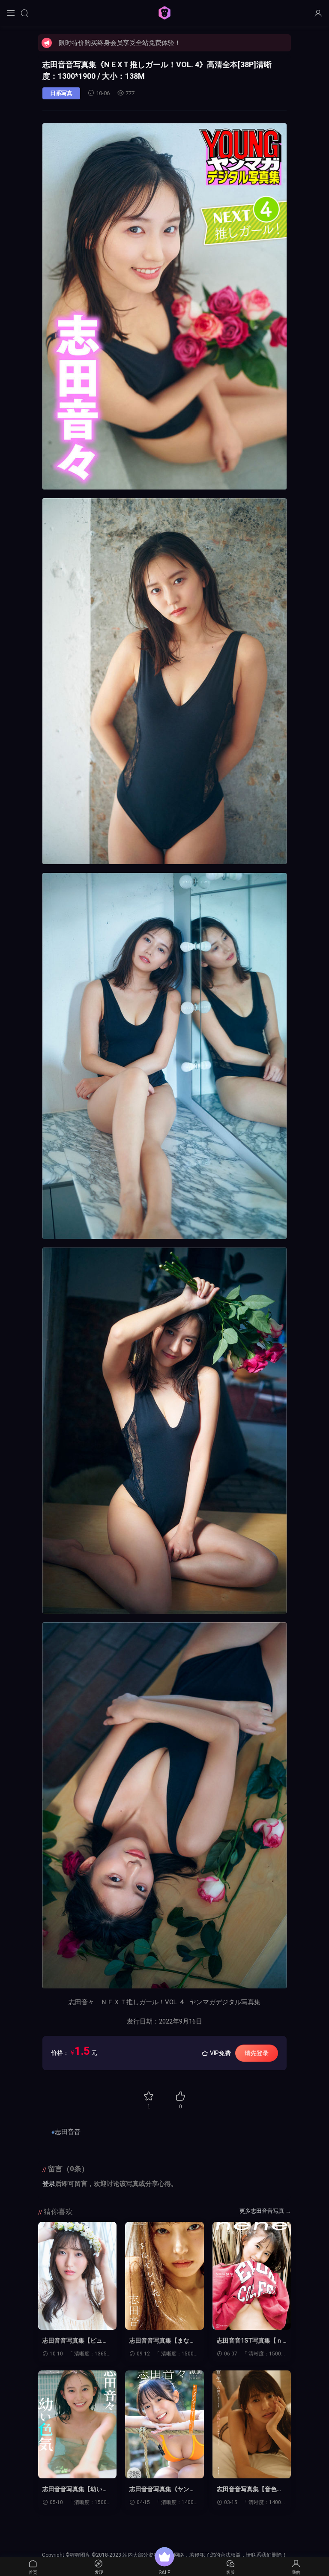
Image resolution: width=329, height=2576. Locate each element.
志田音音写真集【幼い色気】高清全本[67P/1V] (75, 2489)
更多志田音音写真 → (265, 2211)
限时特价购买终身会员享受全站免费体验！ (120, 43)
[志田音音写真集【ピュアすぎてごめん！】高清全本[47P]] (77, 2276)
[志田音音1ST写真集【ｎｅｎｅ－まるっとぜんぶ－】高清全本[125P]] (252, 2276)
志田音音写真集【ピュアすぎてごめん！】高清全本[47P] (75, 2341)
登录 (49, 2184)
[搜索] (24, 13)
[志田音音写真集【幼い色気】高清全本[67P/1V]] (77, 2424)
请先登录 (257, 2053)
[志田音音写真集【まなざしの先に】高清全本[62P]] (164, 2276)
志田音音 (68, 2132)
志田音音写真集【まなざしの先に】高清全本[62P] (163, 2341)
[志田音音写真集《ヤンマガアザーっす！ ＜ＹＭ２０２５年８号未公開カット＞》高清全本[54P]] (164, 2424)
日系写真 (61, 93)
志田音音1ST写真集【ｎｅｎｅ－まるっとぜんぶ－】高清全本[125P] (250, 2341)
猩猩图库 (164, 13)
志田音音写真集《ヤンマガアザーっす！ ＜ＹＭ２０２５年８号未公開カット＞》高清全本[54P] (162, 2489)
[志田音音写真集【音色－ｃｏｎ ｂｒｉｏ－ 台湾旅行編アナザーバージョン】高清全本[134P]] (252, 2424)
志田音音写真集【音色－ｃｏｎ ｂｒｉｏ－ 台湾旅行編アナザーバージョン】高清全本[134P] (250, 2489)
